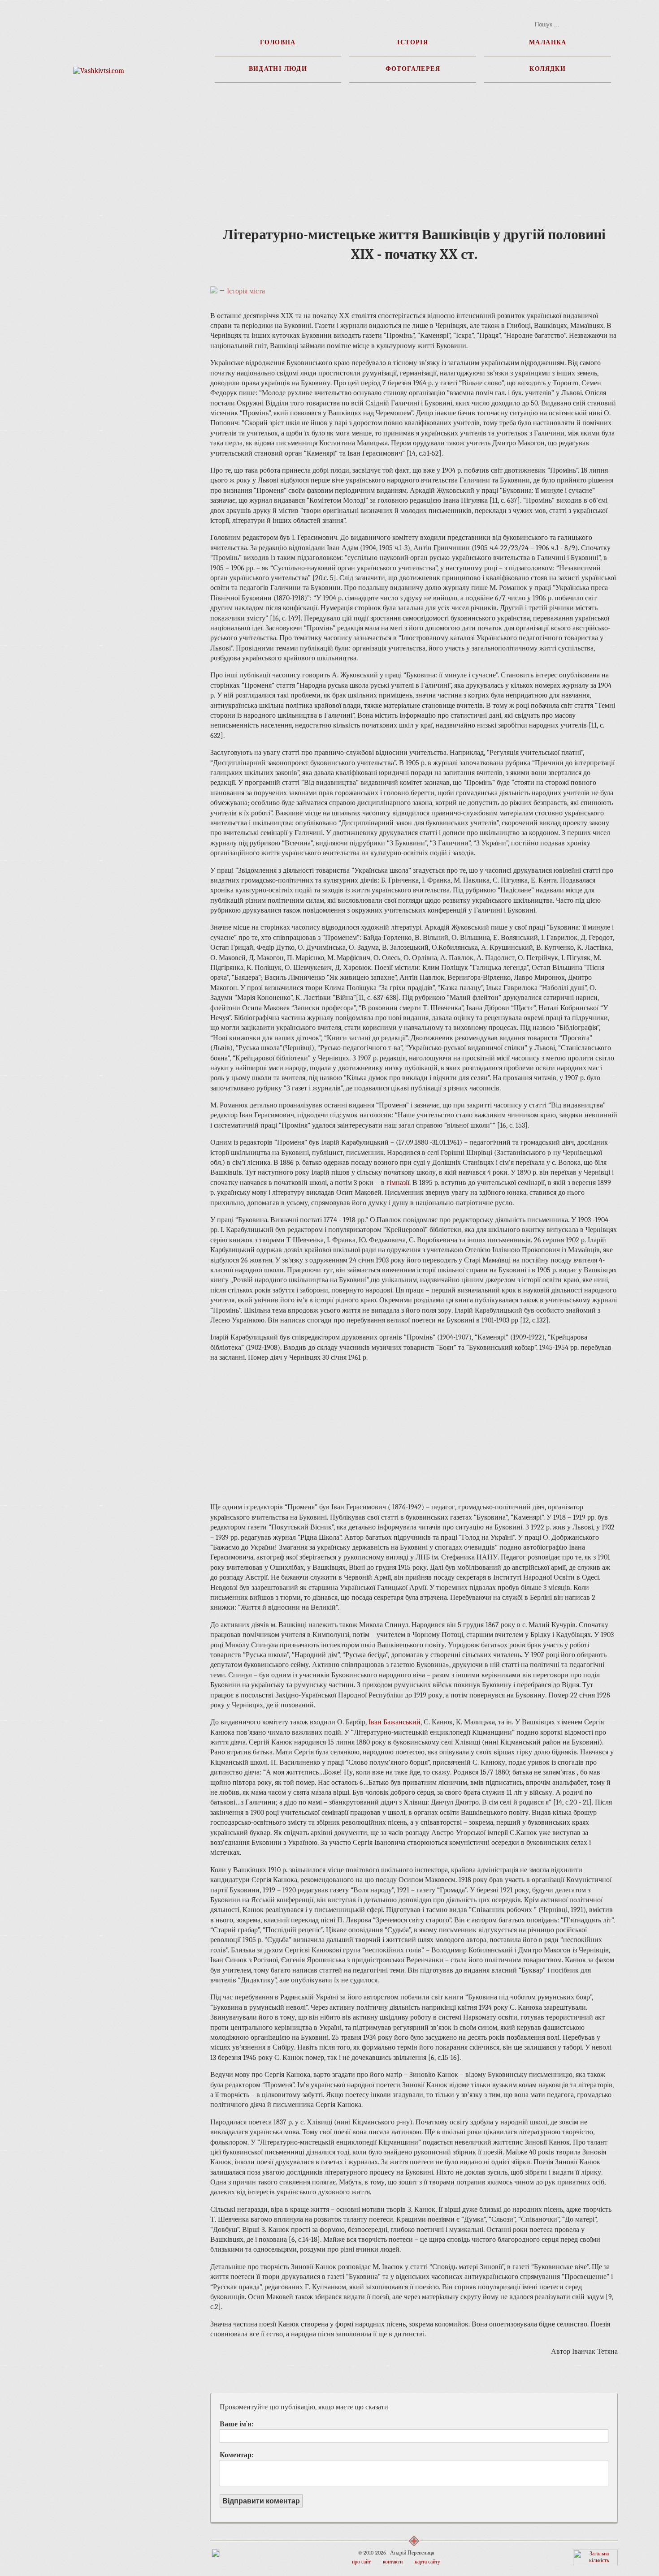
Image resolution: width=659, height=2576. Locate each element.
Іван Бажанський (395, 1722)
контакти (393, 2562)
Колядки (548, 68)
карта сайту (427, 2562)
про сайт (361, 2562)
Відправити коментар (261, 2501)
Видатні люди (278, 68)
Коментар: (236, 2455)
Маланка (548, 42)
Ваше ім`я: (236, 2424)
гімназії (398, 1183)
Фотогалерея (413, 68)
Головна (278, 42)
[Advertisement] (99, 260)
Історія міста (246, 291)
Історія (413, 42)
